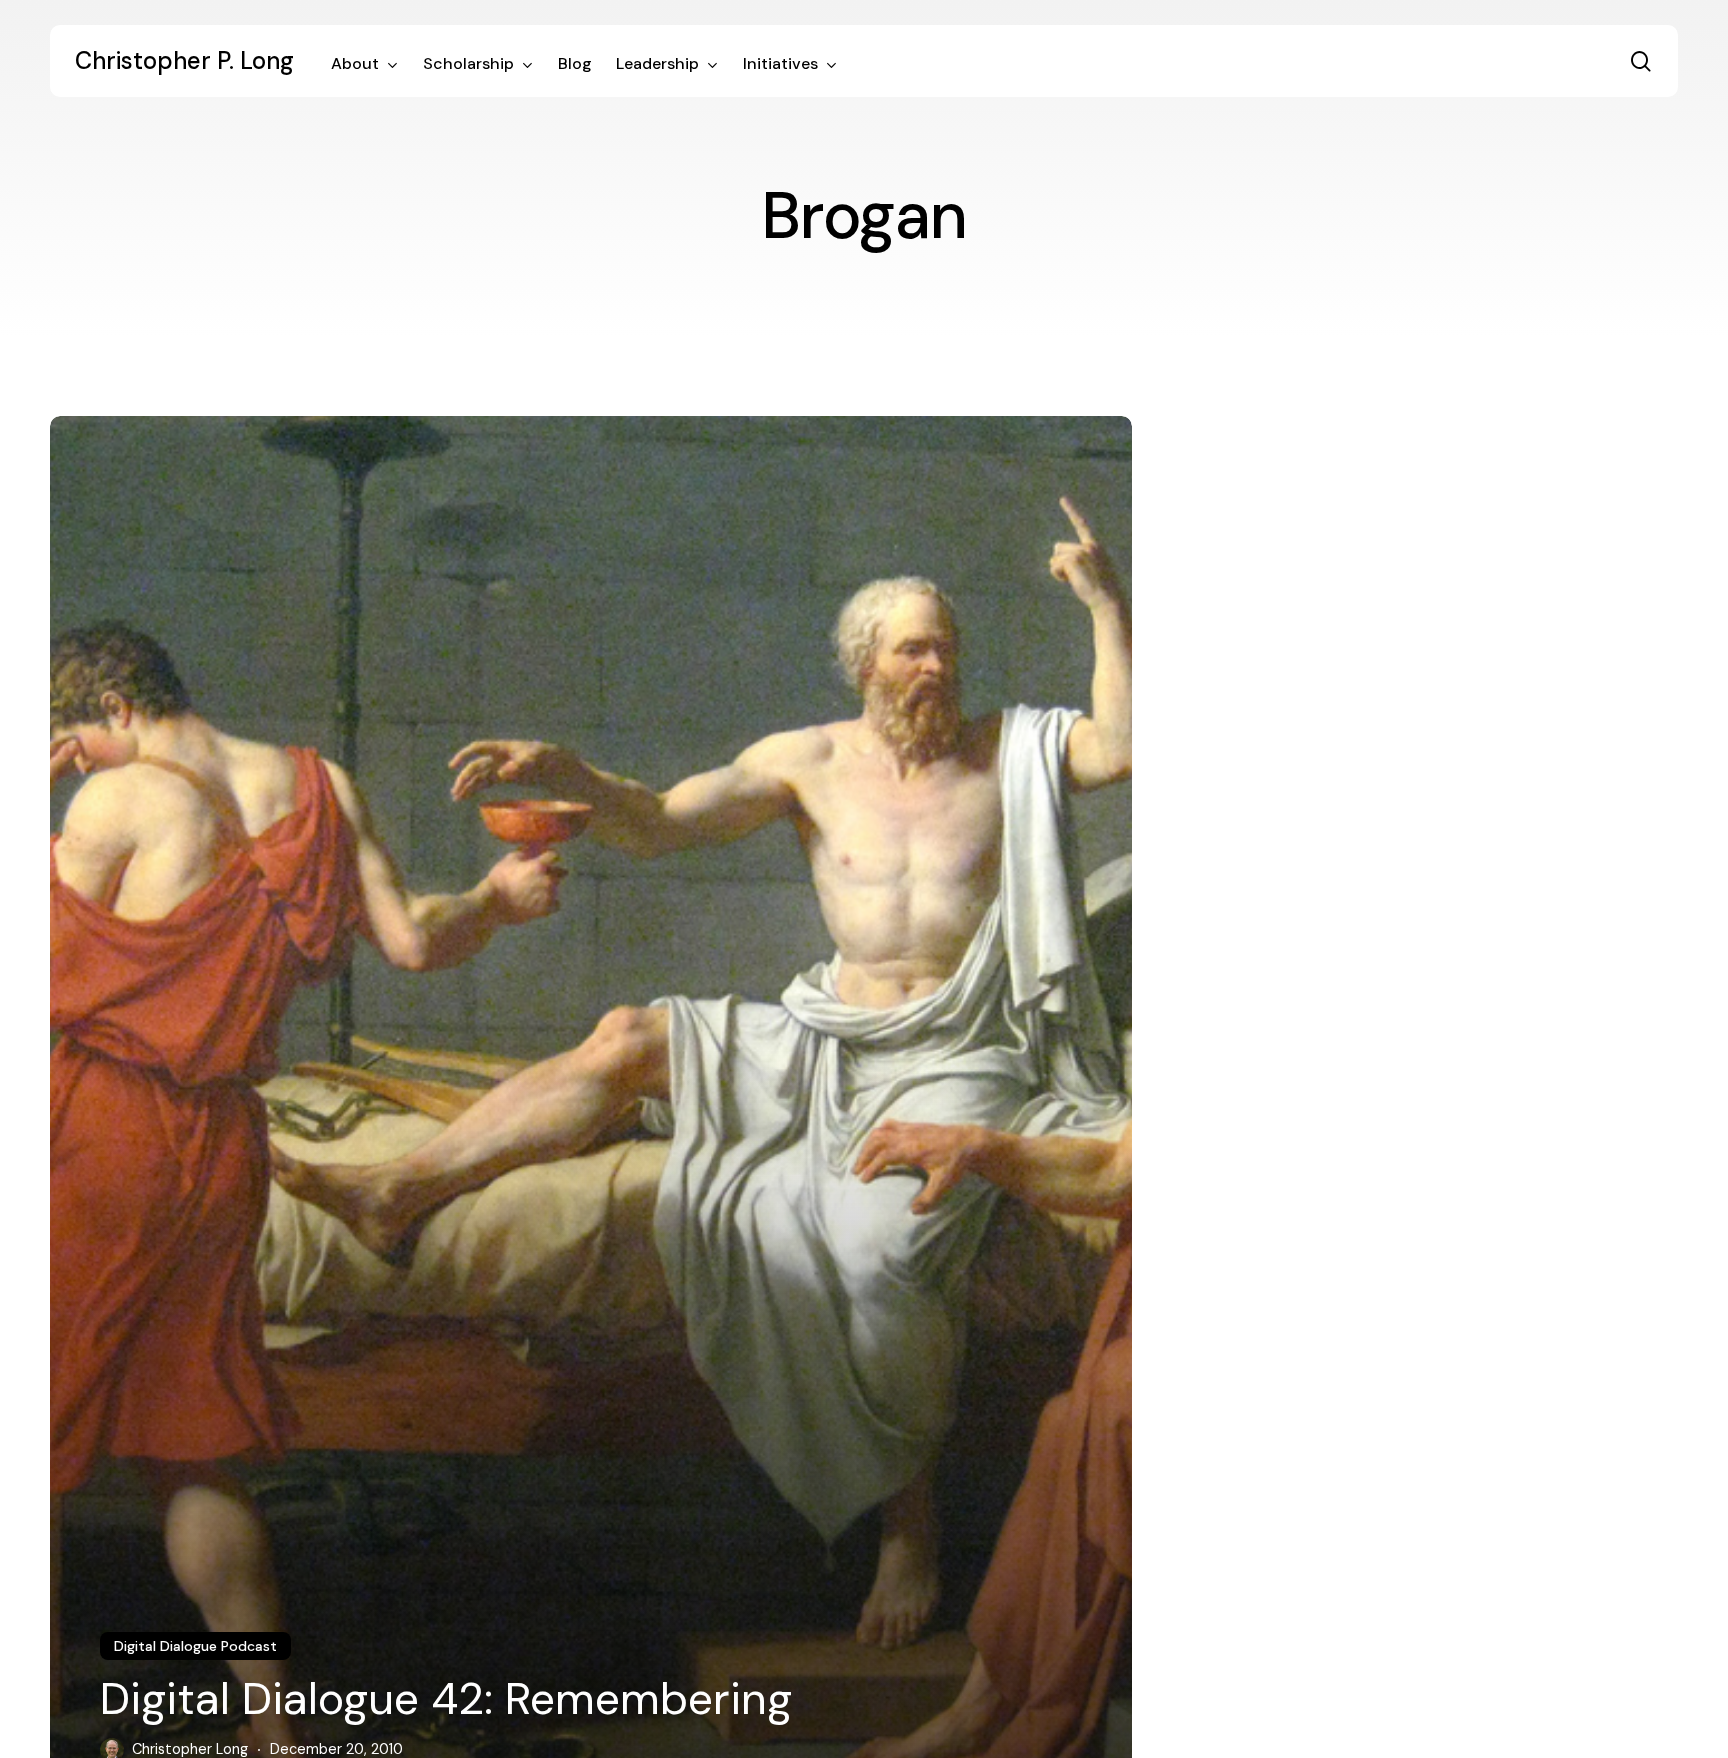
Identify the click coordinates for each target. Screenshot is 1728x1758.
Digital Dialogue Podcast (195, 1646)
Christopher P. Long (184, 61)
